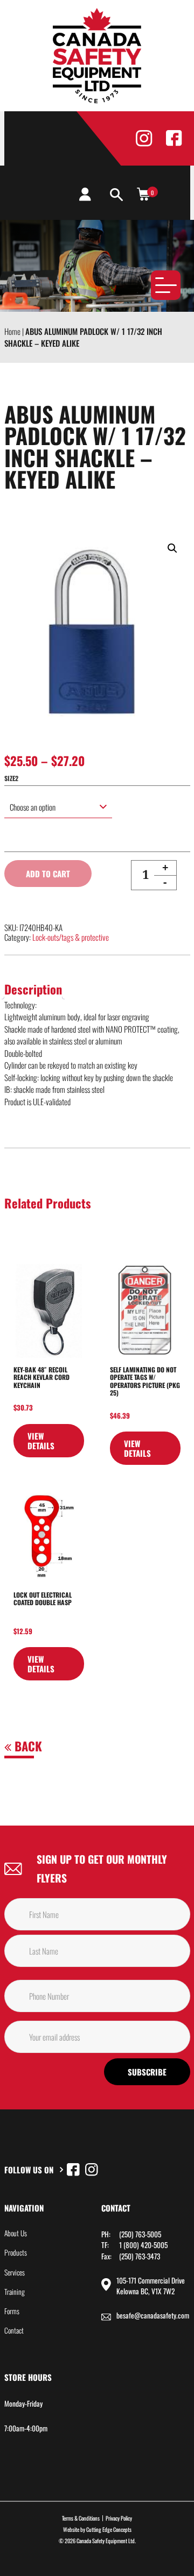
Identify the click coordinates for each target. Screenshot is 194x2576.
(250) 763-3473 (140, 2256)
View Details (41, 1441)
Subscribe (147, 2072)
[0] (143, 194)
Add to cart (48, 874)
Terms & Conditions (81, 2518)
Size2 (11, 778)
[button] (172, 548)
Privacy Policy (119, 2518)
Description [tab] (33, 989)
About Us (16, 2233)
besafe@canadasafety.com (153, 2315)
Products (16, 2252)
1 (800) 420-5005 (143, 2245)
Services (15, 2272)
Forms (12, 2311)
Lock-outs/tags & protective (71, 937)
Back (27, 1746)
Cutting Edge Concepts (109, 2529)
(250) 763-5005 (140, 2234)
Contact (14, 2330)
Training (15, 2292)
